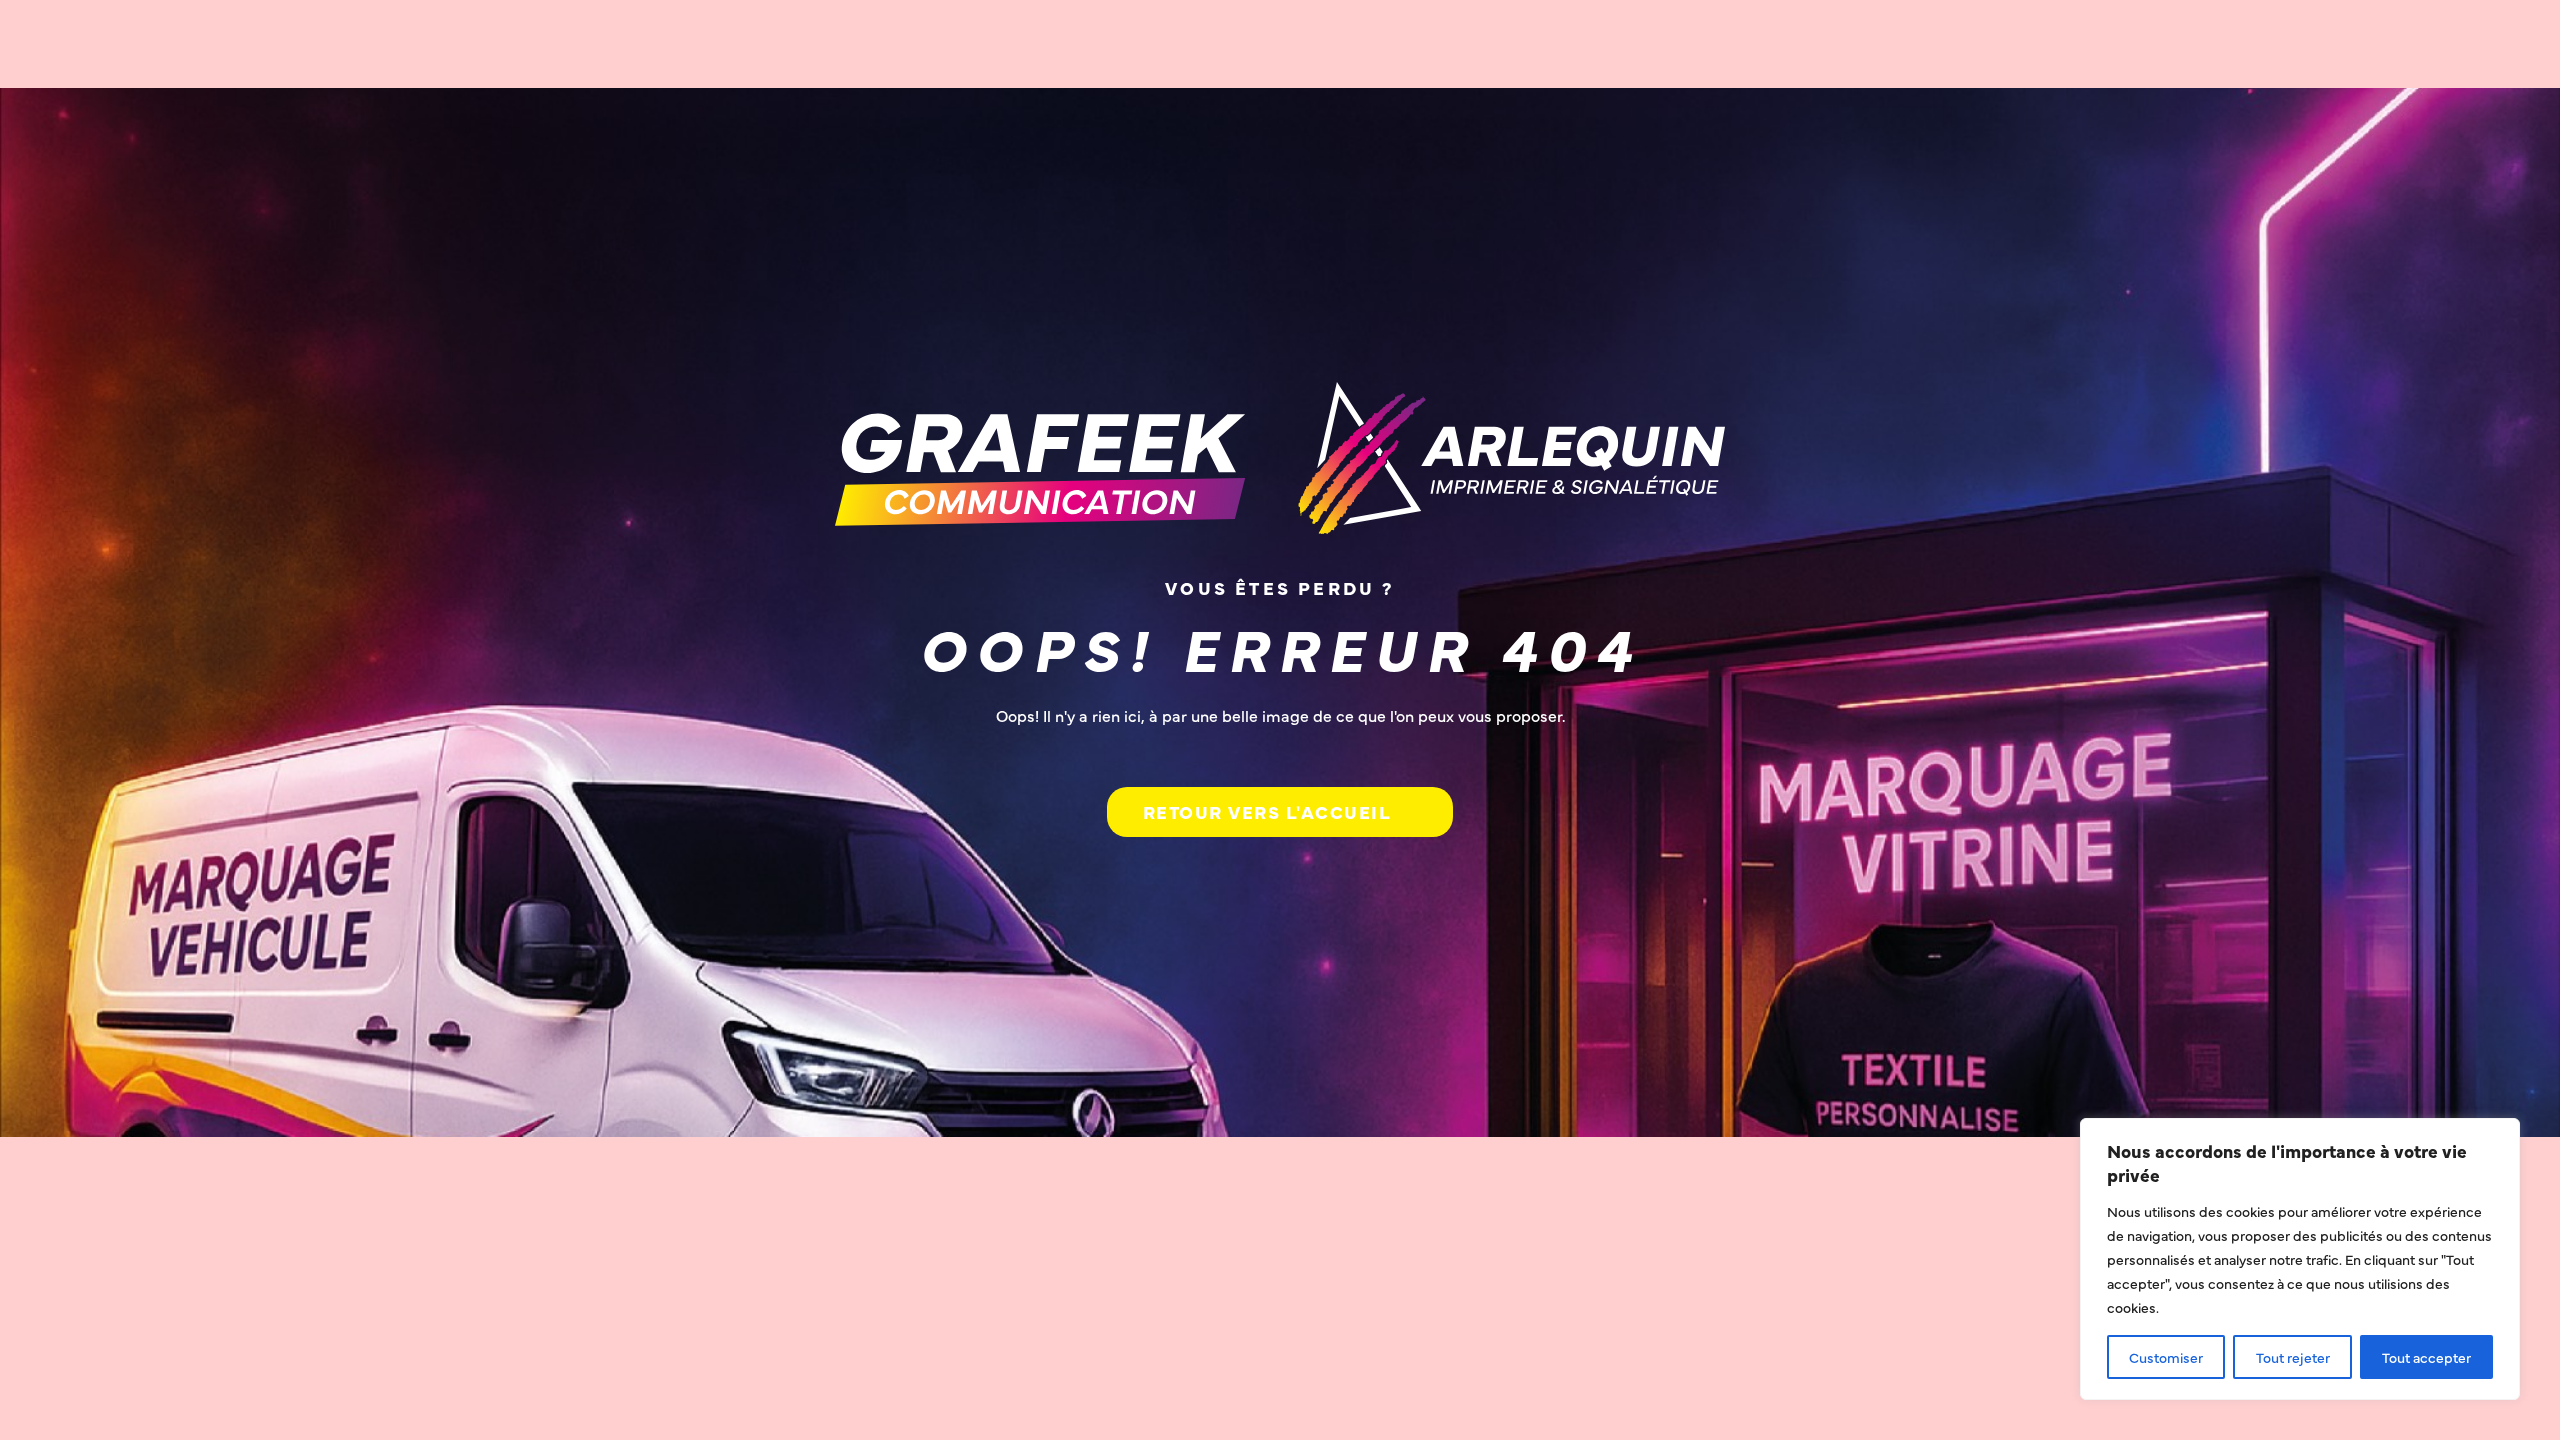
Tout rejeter (2293, 1357)
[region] (2300, 1259)
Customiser (2166, 1357)
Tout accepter (2426, 1357)
